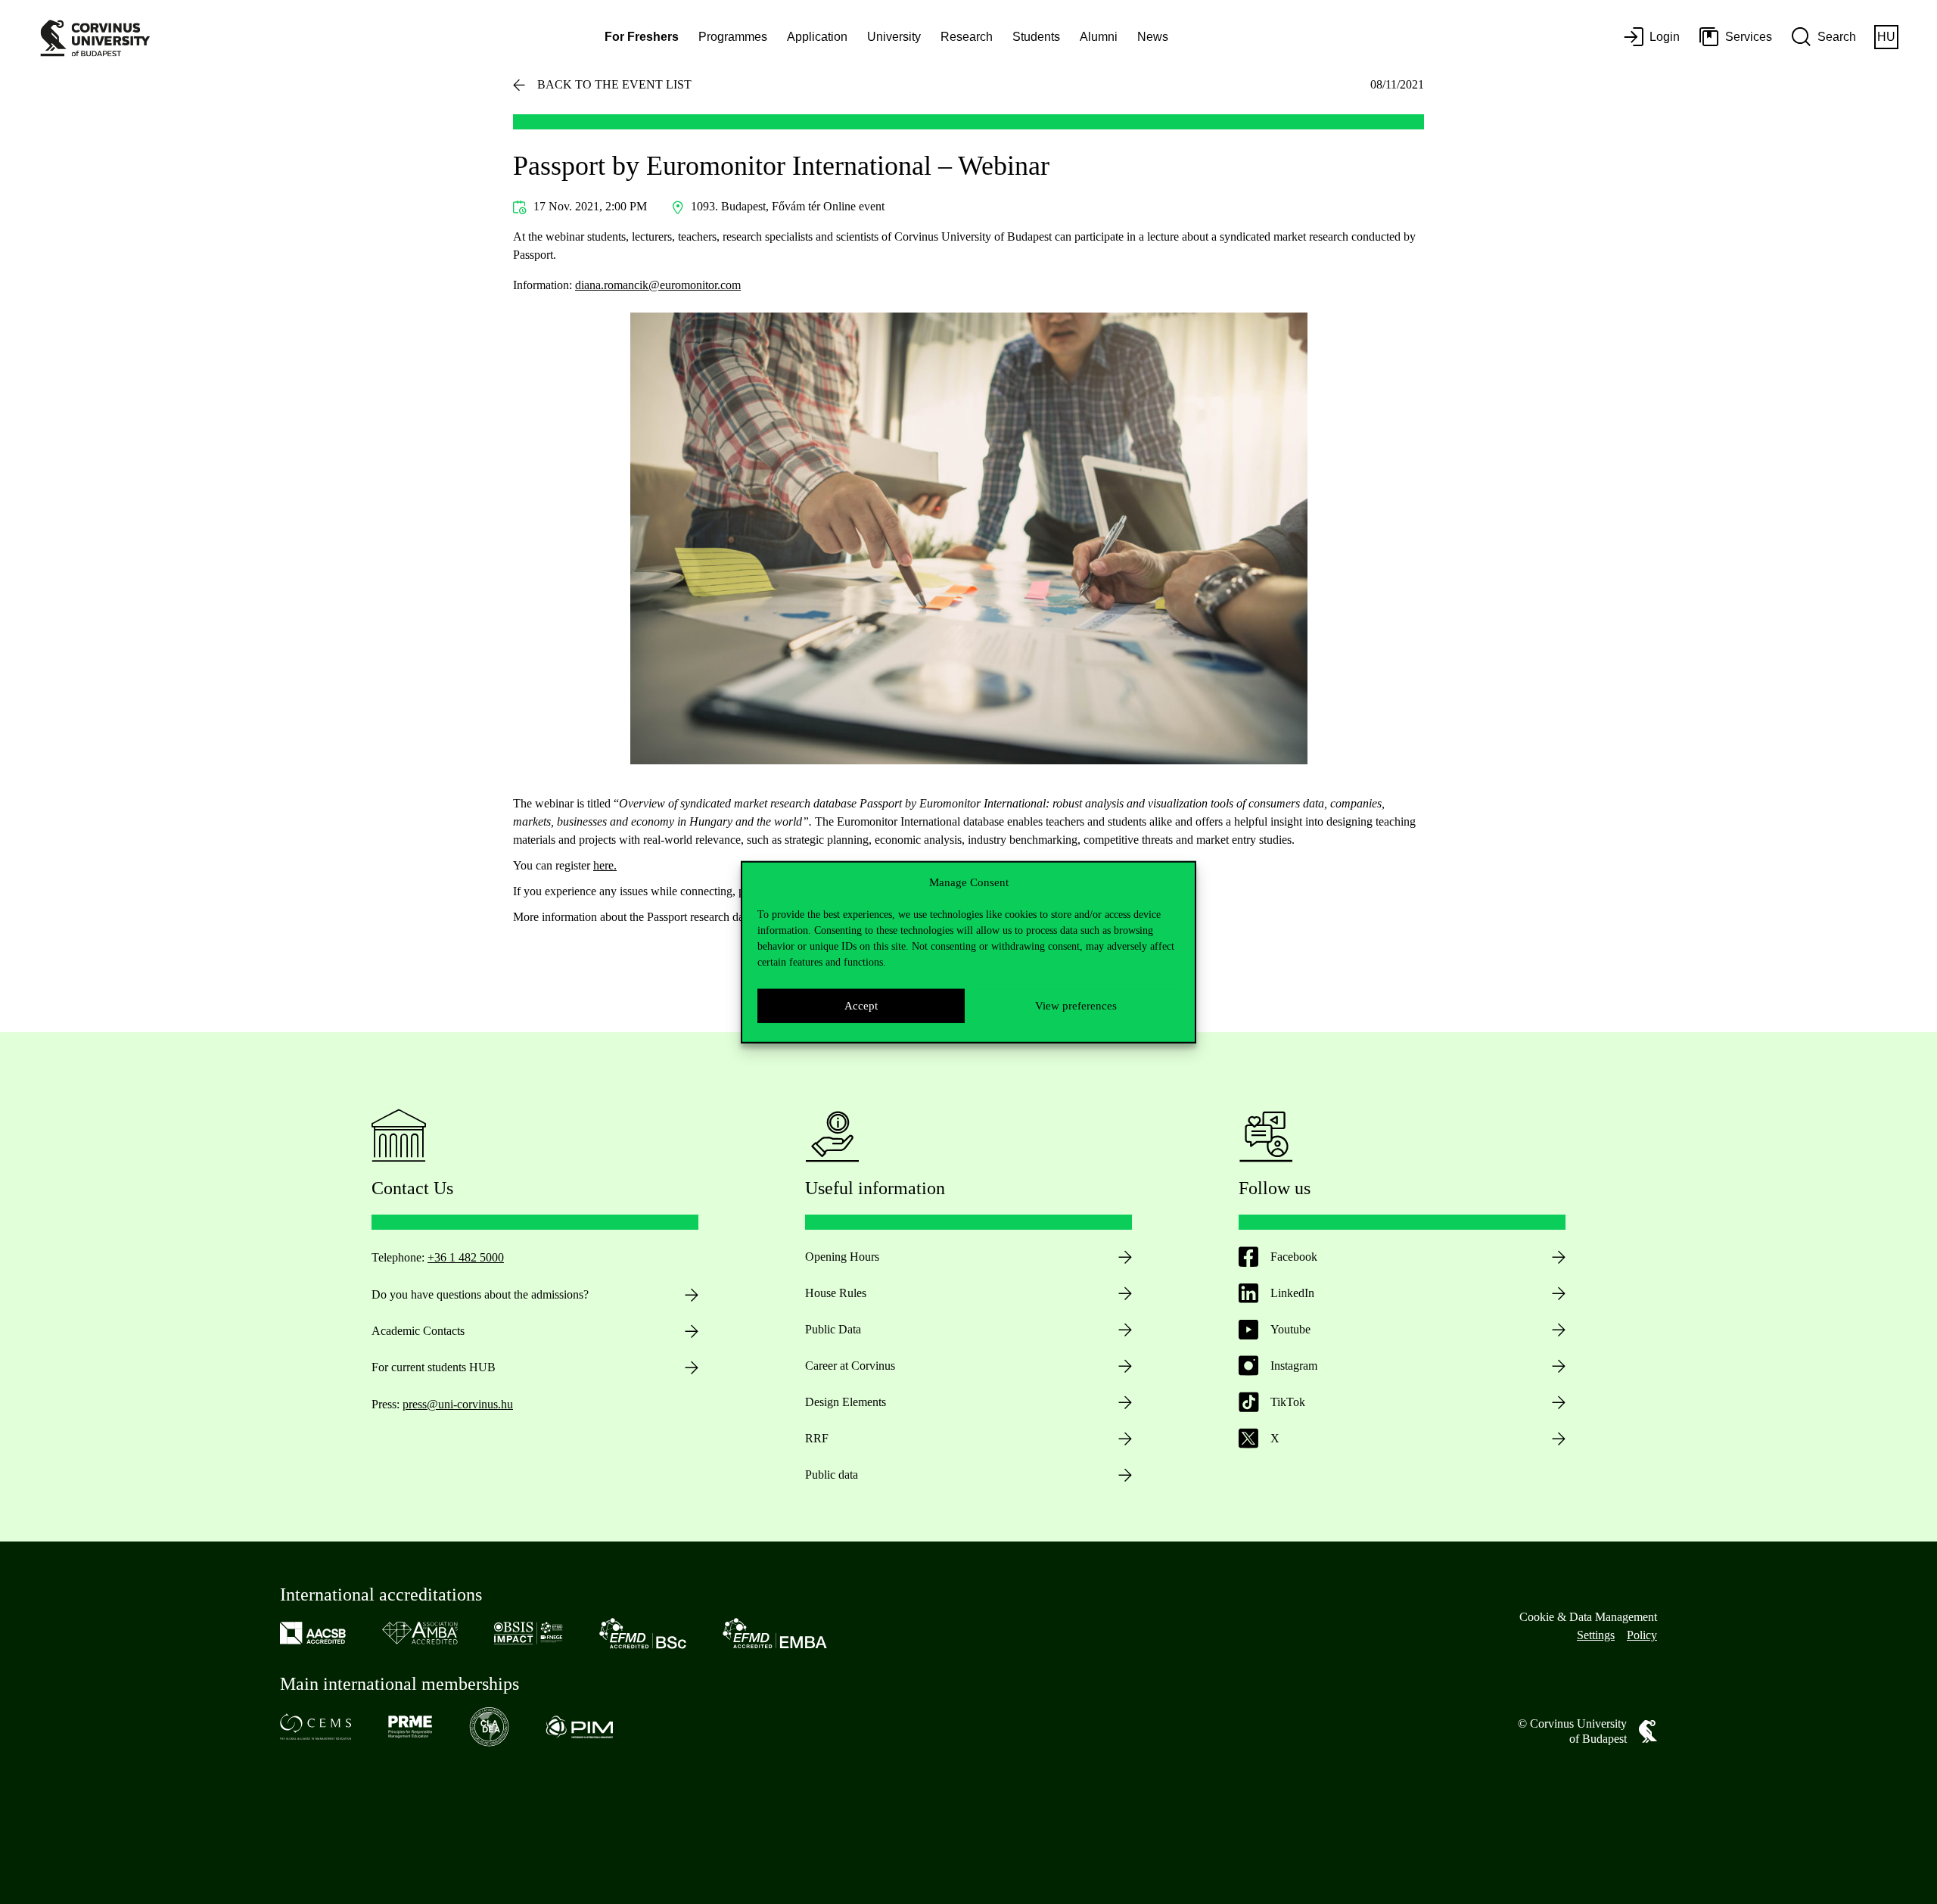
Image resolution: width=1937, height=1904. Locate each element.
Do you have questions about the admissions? (480, 1294)
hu (1886, 37)
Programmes (733, 37)
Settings (1596, 1635)
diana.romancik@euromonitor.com (658, 285)
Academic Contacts (418, 1331)
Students (1036, 37)
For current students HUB (434, 1367)
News (1153, 37)
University (894, 37)
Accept (861, 1006)
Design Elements (846, 1402)
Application (817, 37)
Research (967, 37)
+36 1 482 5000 (466, 1257)
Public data (832, 1475)
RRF (817, 1438)
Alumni (1099, 37)
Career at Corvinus (850, 1366)
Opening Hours (842, 1257)
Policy (1642, 1635)
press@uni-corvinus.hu (458, 1404)
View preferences (1076, 1006)
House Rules (836, 1293)
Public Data (833, 1329)
